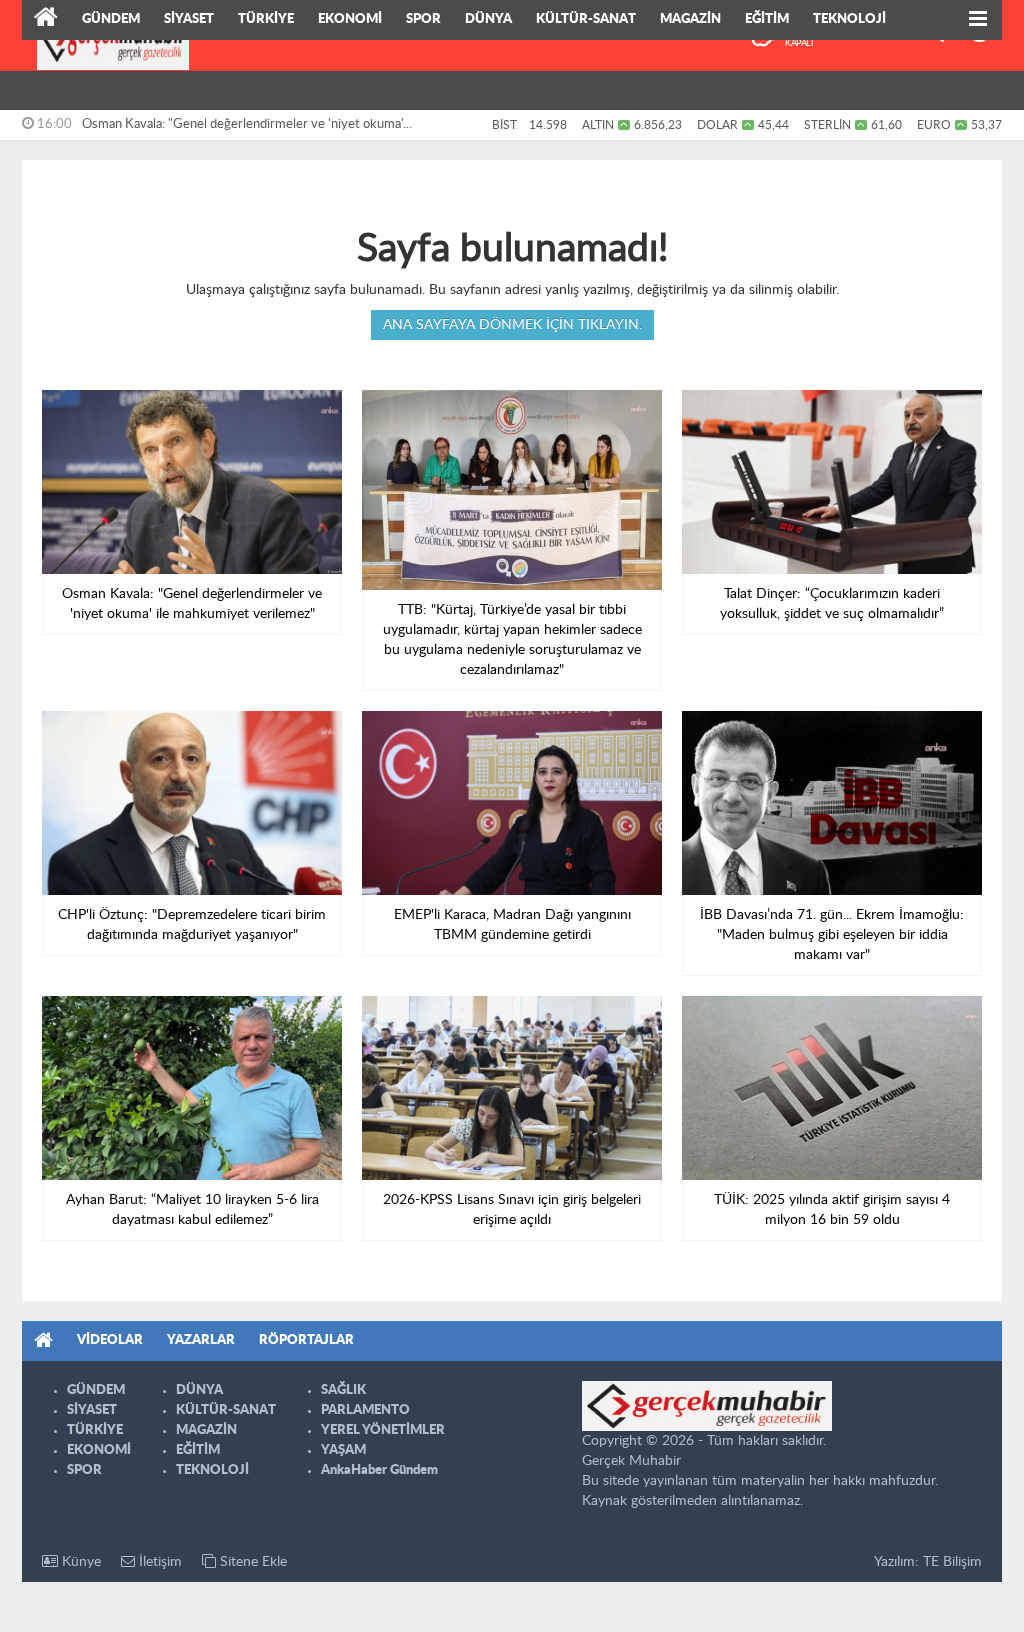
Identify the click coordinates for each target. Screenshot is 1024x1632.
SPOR (423, 19)
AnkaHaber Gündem (379, 1470)
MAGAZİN (690, 19)
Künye (79, 1562)
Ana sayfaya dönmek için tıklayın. (512, 325)
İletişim (158, 1562)
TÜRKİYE (266, 19)
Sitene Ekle (251, 1562)
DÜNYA (488, 19)
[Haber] (46, 20)
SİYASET (189, 19)
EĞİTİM (767, 19)
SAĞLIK (343, 1390)
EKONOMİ (350, 19)
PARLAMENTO (365, 1410)
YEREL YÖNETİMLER (383, 1430)
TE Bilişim (952, 1562)
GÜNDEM (111, 19)
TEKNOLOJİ (849, 19)
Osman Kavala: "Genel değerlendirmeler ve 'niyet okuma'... (247, 124)
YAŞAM (343, 1450)
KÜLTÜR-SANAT (586, 19)
